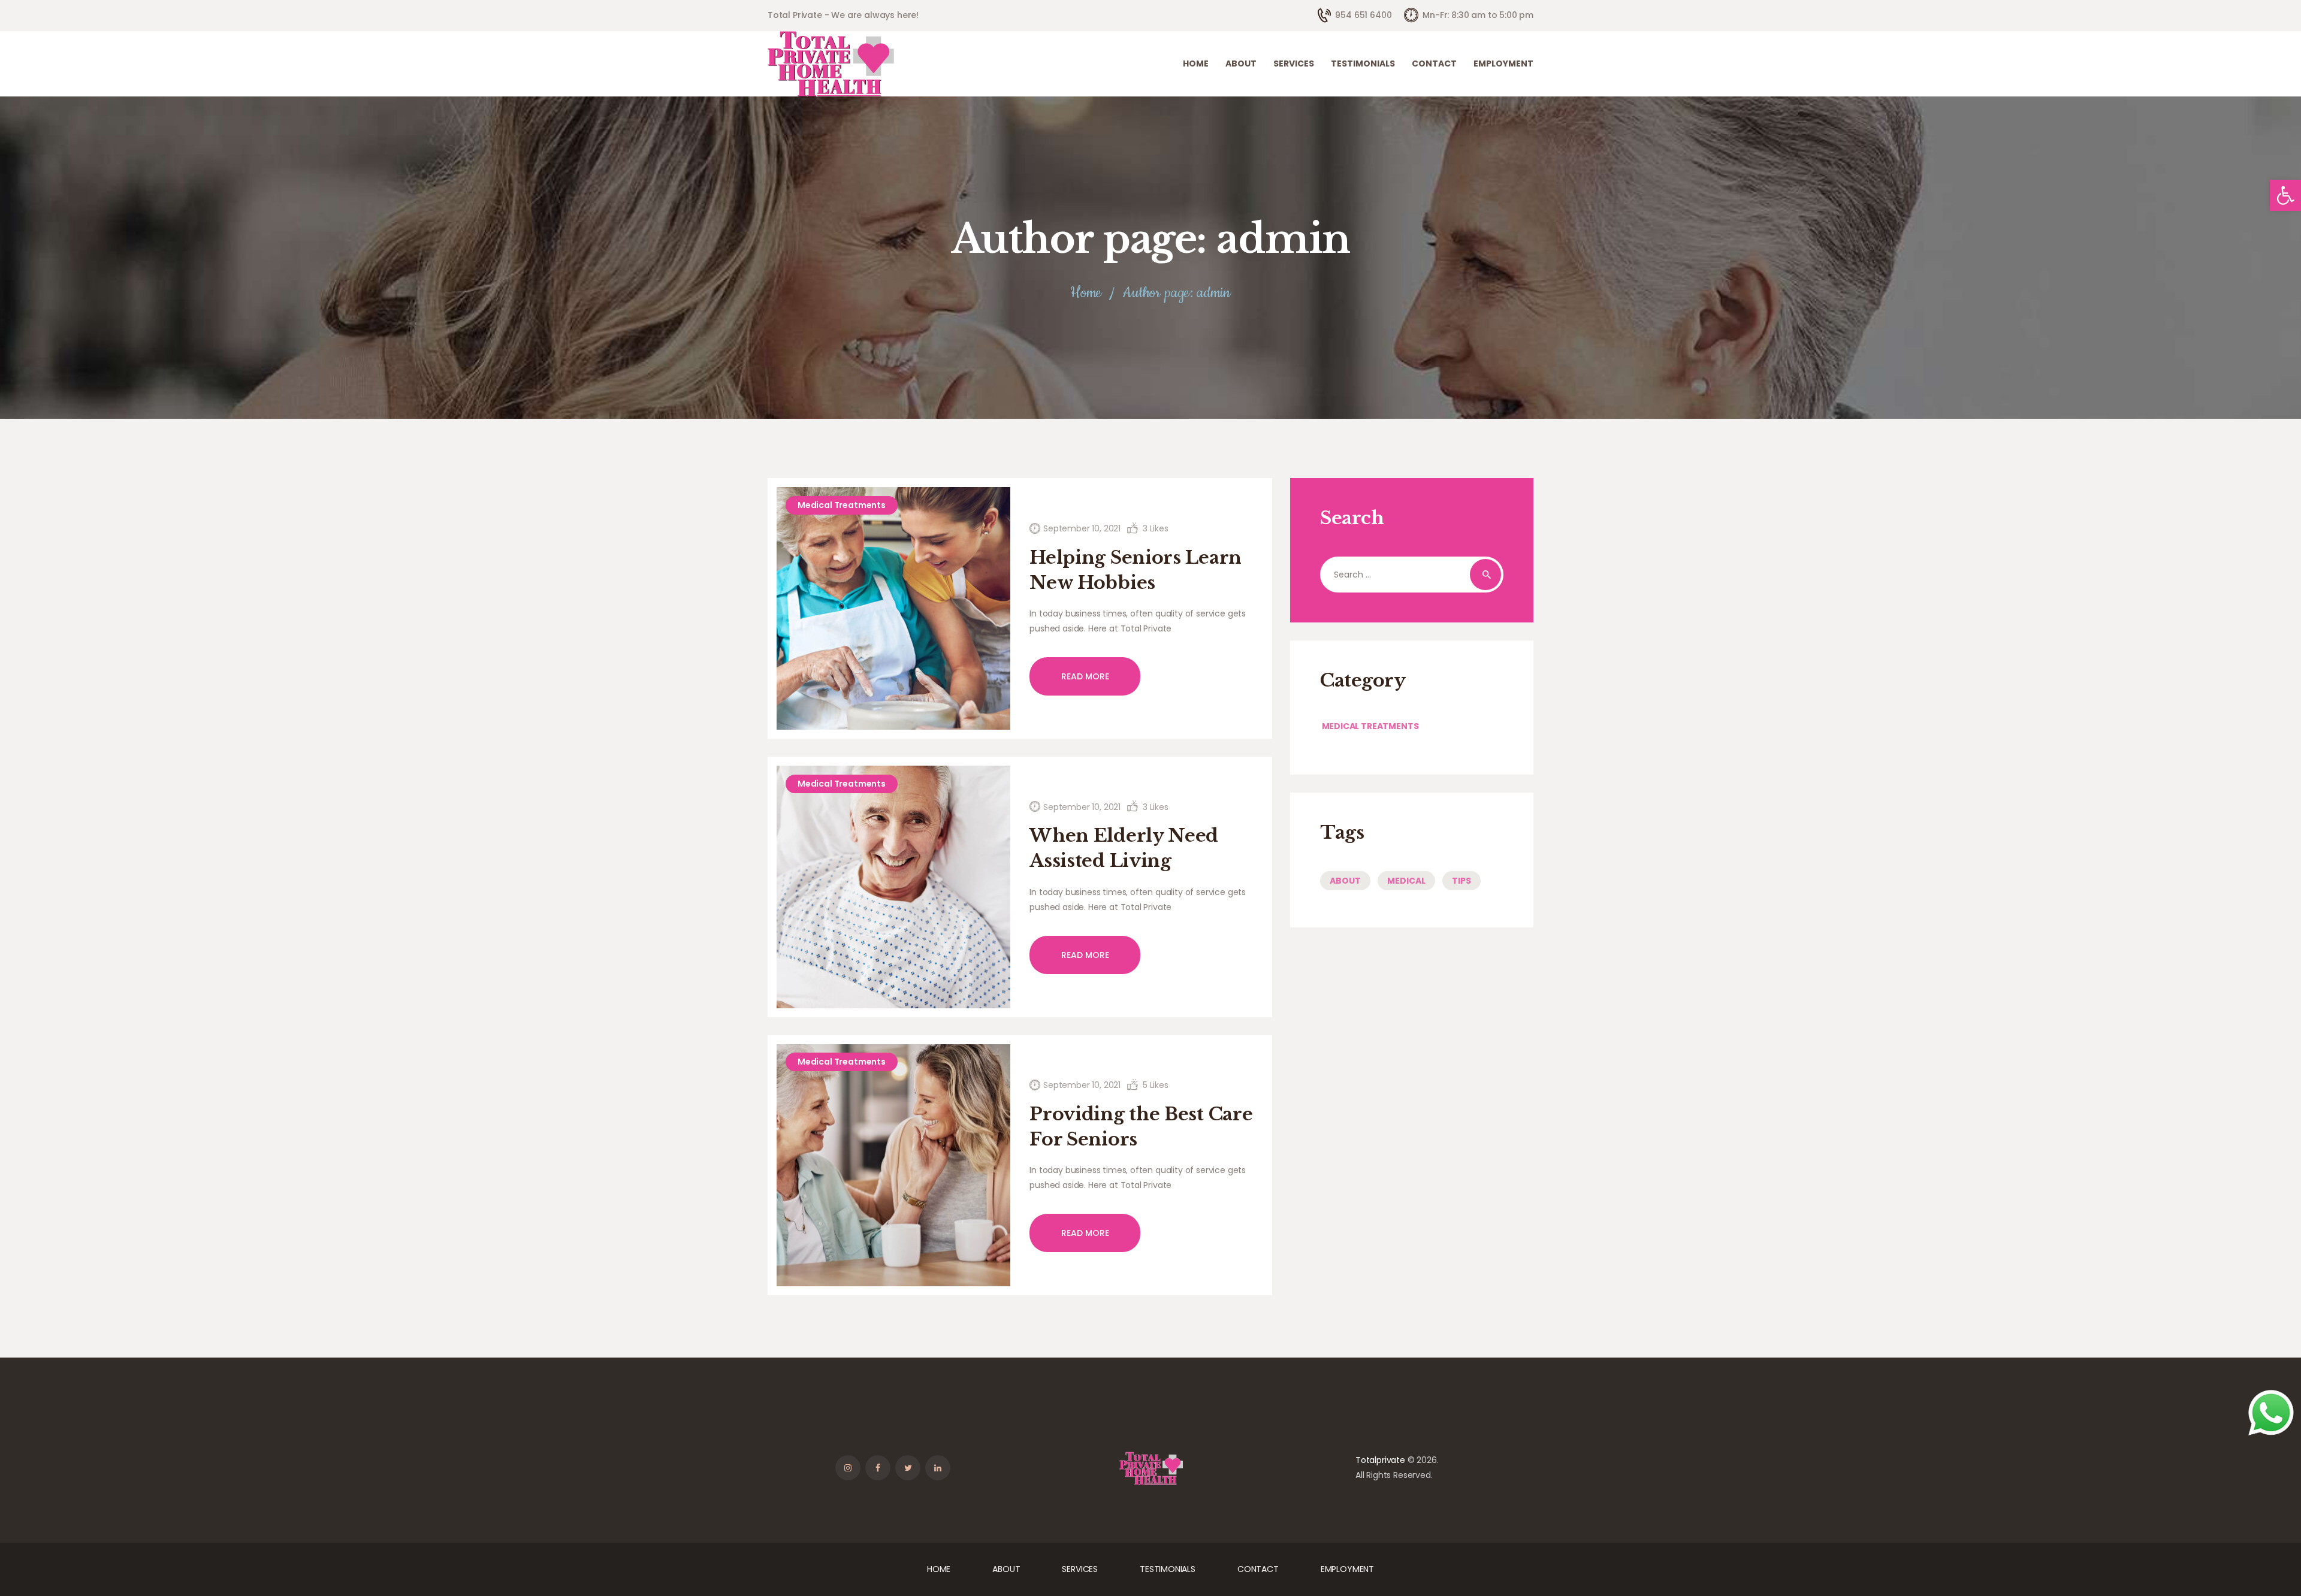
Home (1086, 293)
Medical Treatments (842, 505)
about (1345, 881)
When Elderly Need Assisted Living (1124, 848)
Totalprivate (1380, 1460)
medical (1406, 881)
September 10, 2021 (1082, 528)
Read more (1085, 676)
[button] (2285, 195)
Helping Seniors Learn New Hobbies (1136, 570)
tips (1461, 881)
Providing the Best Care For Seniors (1141, 1127)
